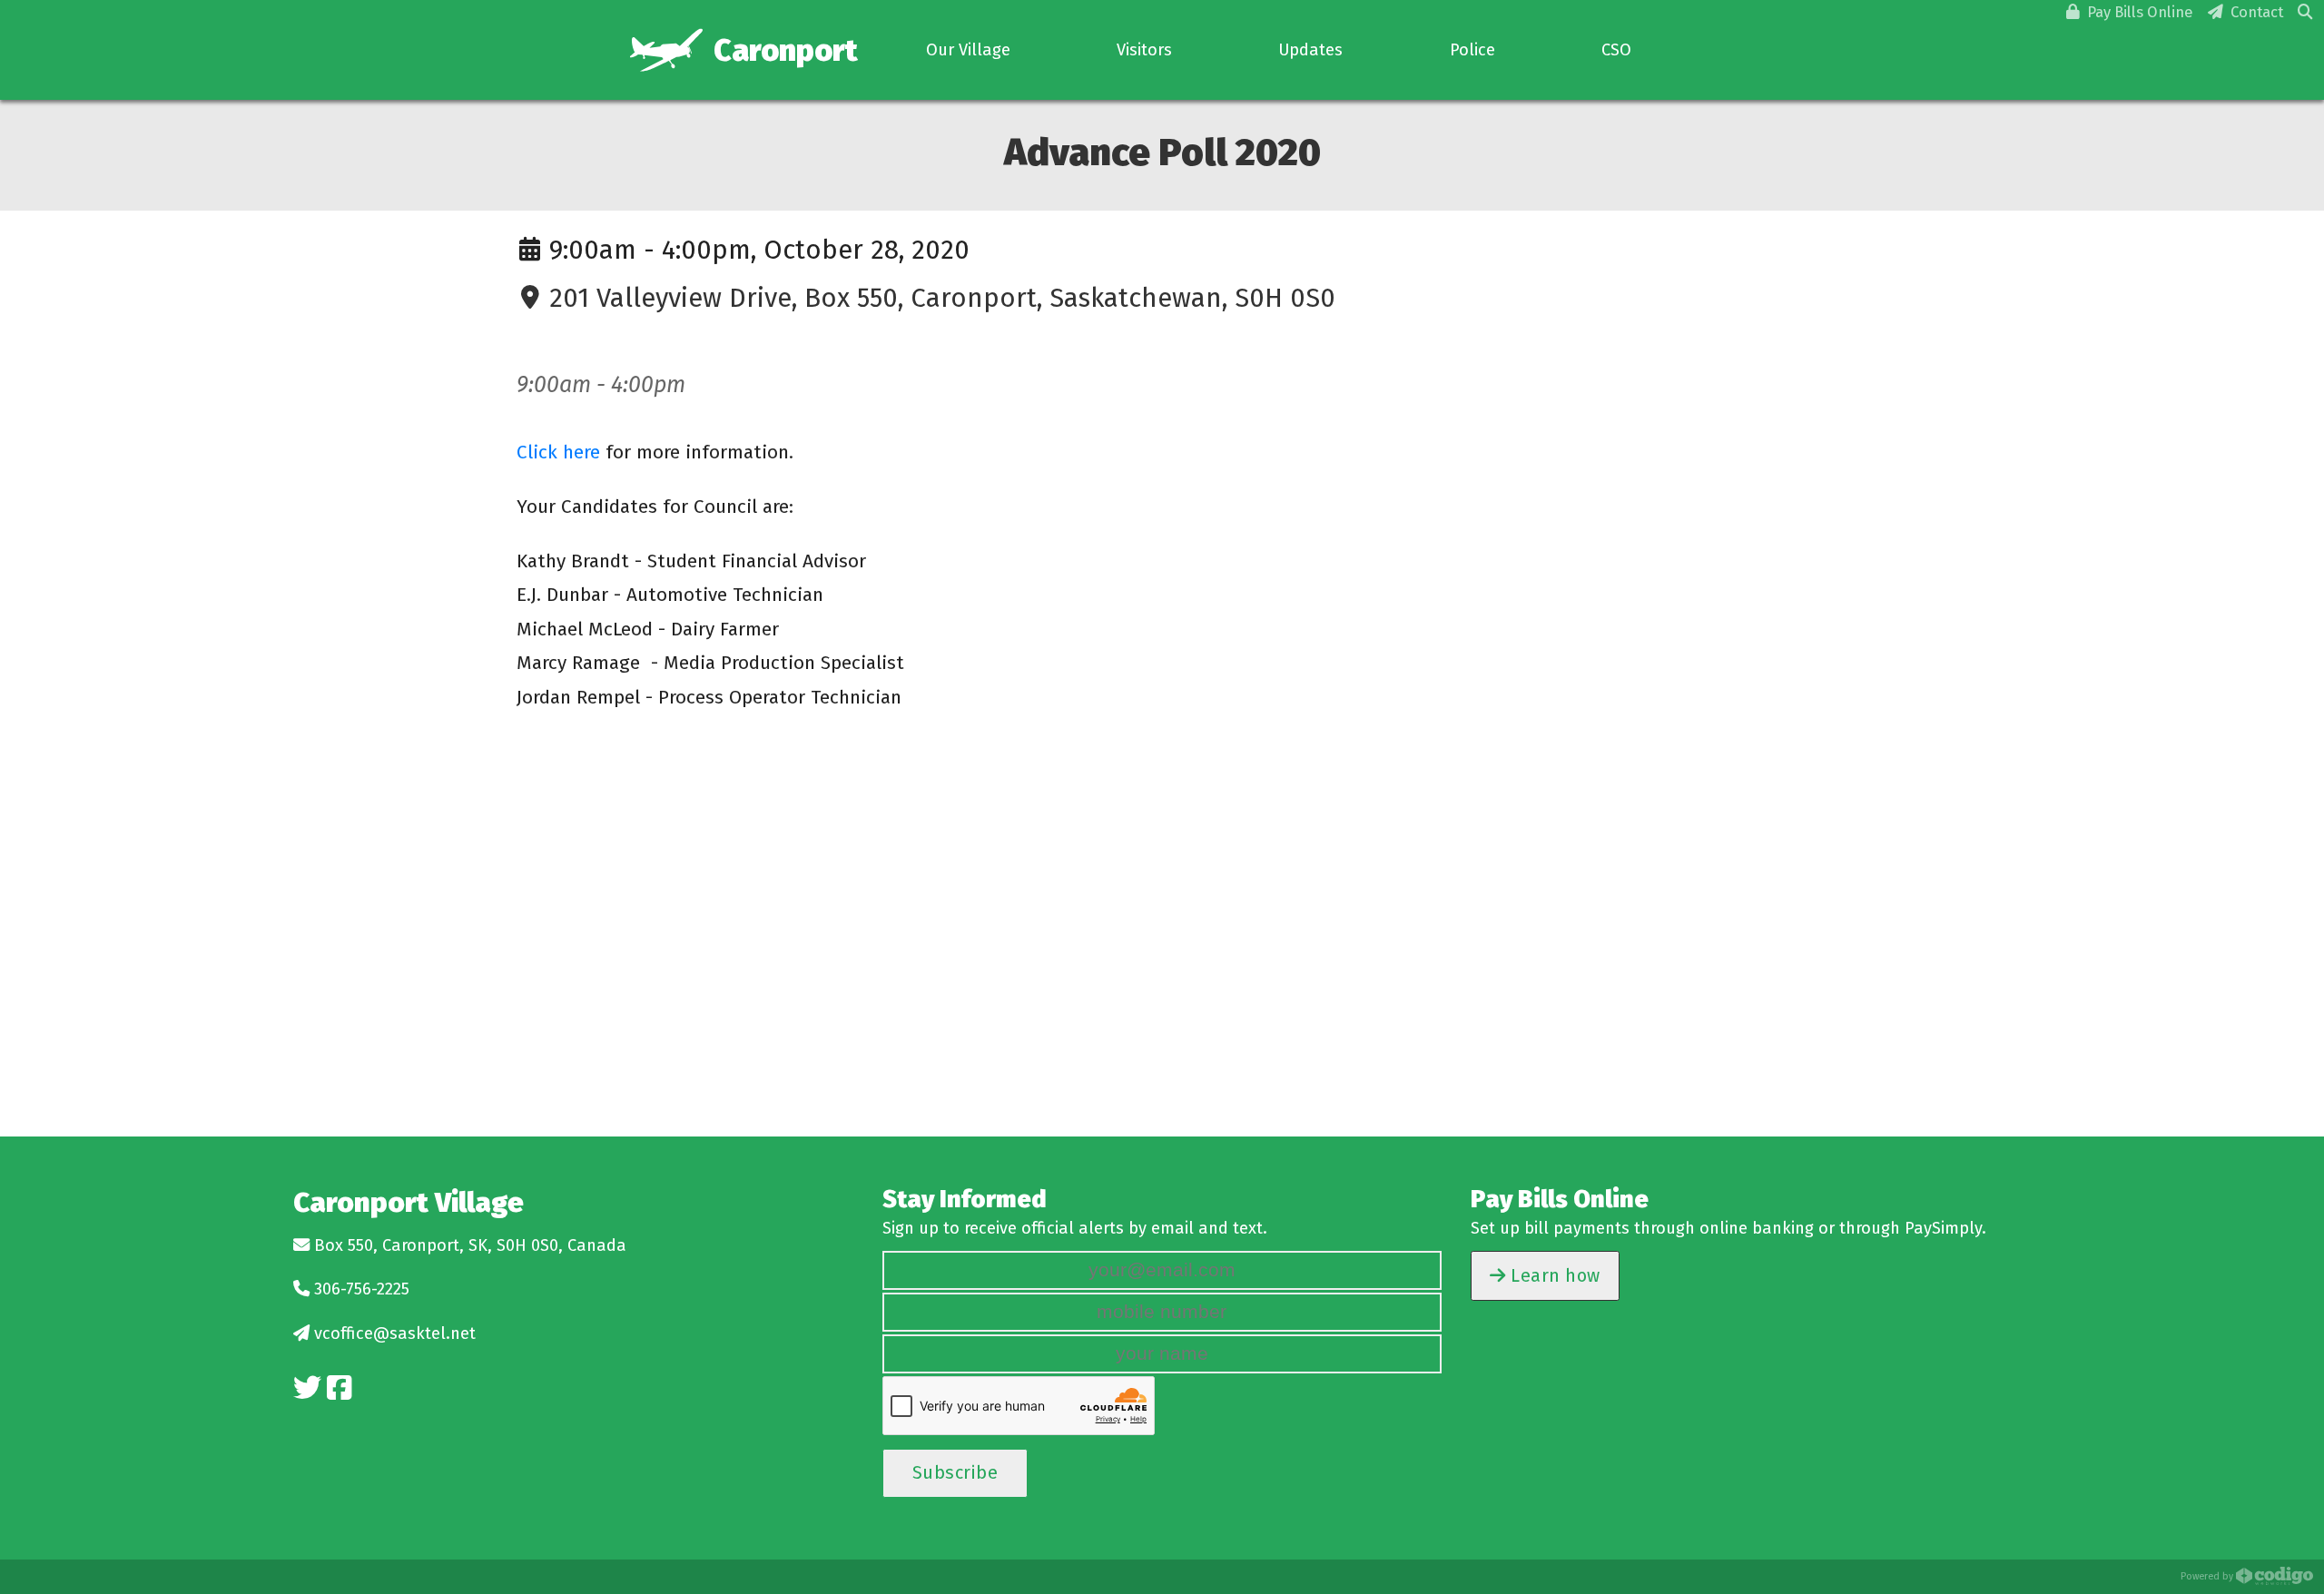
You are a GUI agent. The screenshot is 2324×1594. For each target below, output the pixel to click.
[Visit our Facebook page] (339, 1388)
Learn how (1553, 1275)
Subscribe (955, 1472)
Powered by (2208, 1575)
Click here (558, 452)
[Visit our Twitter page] (307, 1388)
